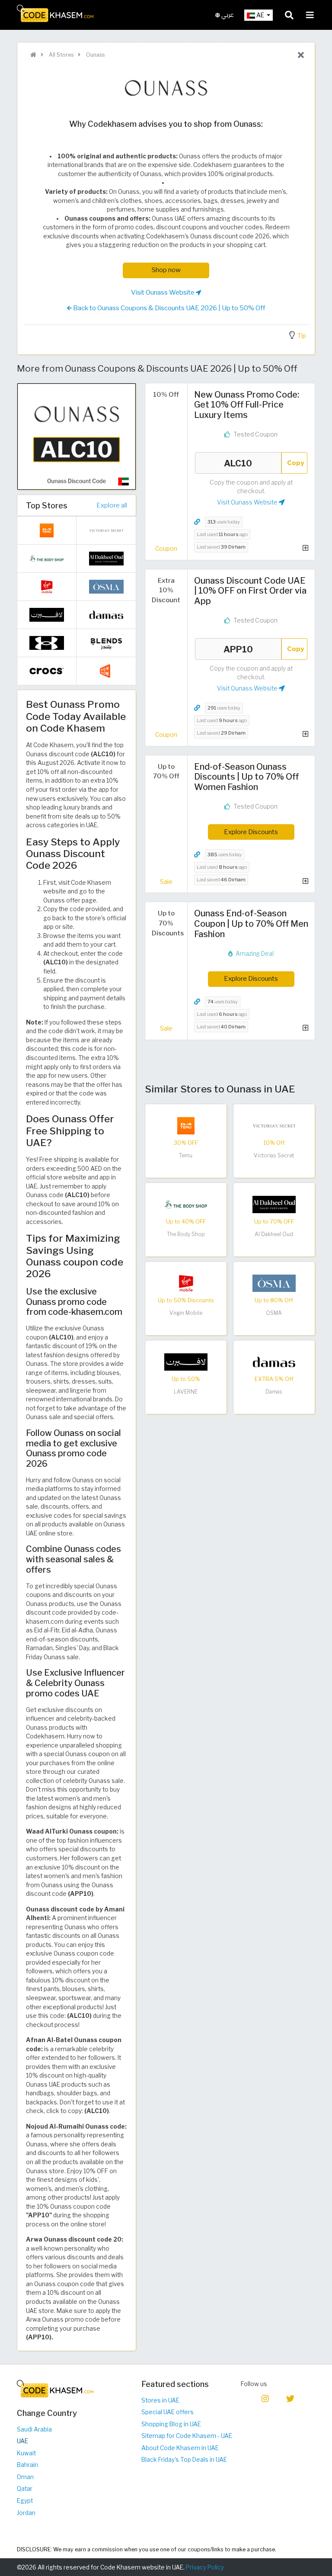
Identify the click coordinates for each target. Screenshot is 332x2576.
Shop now (166, 270)
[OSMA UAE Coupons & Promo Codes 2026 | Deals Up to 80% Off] (274, 1283)
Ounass (95, 55)
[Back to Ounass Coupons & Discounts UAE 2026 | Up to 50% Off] (301, 55)
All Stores (61, 55)
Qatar (25, 2489)
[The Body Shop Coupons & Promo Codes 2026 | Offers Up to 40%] (186, 1204)
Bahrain (27, 2465)
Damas (274, 1392)
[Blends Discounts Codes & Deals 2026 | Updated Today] (106, 642)
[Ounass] (166, 89)
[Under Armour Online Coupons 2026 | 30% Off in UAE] (47, 642)
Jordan (26, 2513)
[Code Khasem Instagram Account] (265, 2398)
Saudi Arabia (34, 2429)
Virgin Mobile (186, 1313)
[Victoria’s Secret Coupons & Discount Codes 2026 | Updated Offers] (274, 1125)
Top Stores (47, 505)
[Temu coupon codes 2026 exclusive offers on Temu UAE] (186, 1125)
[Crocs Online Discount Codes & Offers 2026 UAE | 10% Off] (47, 671)
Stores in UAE (160, 2400)
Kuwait (26, 2453)
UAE (22, 2441)
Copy (296, 463)
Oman (25, 2477)
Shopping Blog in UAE (171, 2424)
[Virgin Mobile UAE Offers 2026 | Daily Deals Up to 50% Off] (186, 1283)
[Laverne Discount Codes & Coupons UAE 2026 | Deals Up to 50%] (186, 1362)
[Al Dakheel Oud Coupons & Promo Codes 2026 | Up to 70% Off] (274, 1204)
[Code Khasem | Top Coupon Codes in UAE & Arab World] (33, 55)
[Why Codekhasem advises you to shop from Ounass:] (77, 436)
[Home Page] (55, 13)
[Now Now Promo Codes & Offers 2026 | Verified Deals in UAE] (106, 671)
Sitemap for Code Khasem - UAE (187, 2436)
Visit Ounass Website (163, 292)
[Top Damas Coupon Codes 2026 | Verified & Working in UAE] (274, 1362)
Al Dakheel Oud (274, 1234)
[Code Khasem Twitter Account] (290, 2398)
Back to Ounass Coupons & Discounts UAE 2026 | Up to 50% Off (169, 308)
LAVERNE (186, 1392)
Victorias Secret (274, 1155)
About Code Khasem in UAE (180, 2448)
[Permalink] (197, 522)
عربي (227, 15)
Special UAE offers (168, 2412)
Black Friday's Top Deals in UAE (184, 2460)
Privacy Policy (205, 2567)
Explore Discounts (251, 832)
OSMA (274, 1313)
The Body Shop (186, 1234)
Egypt (25, 2501)
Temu (186, 1155)
